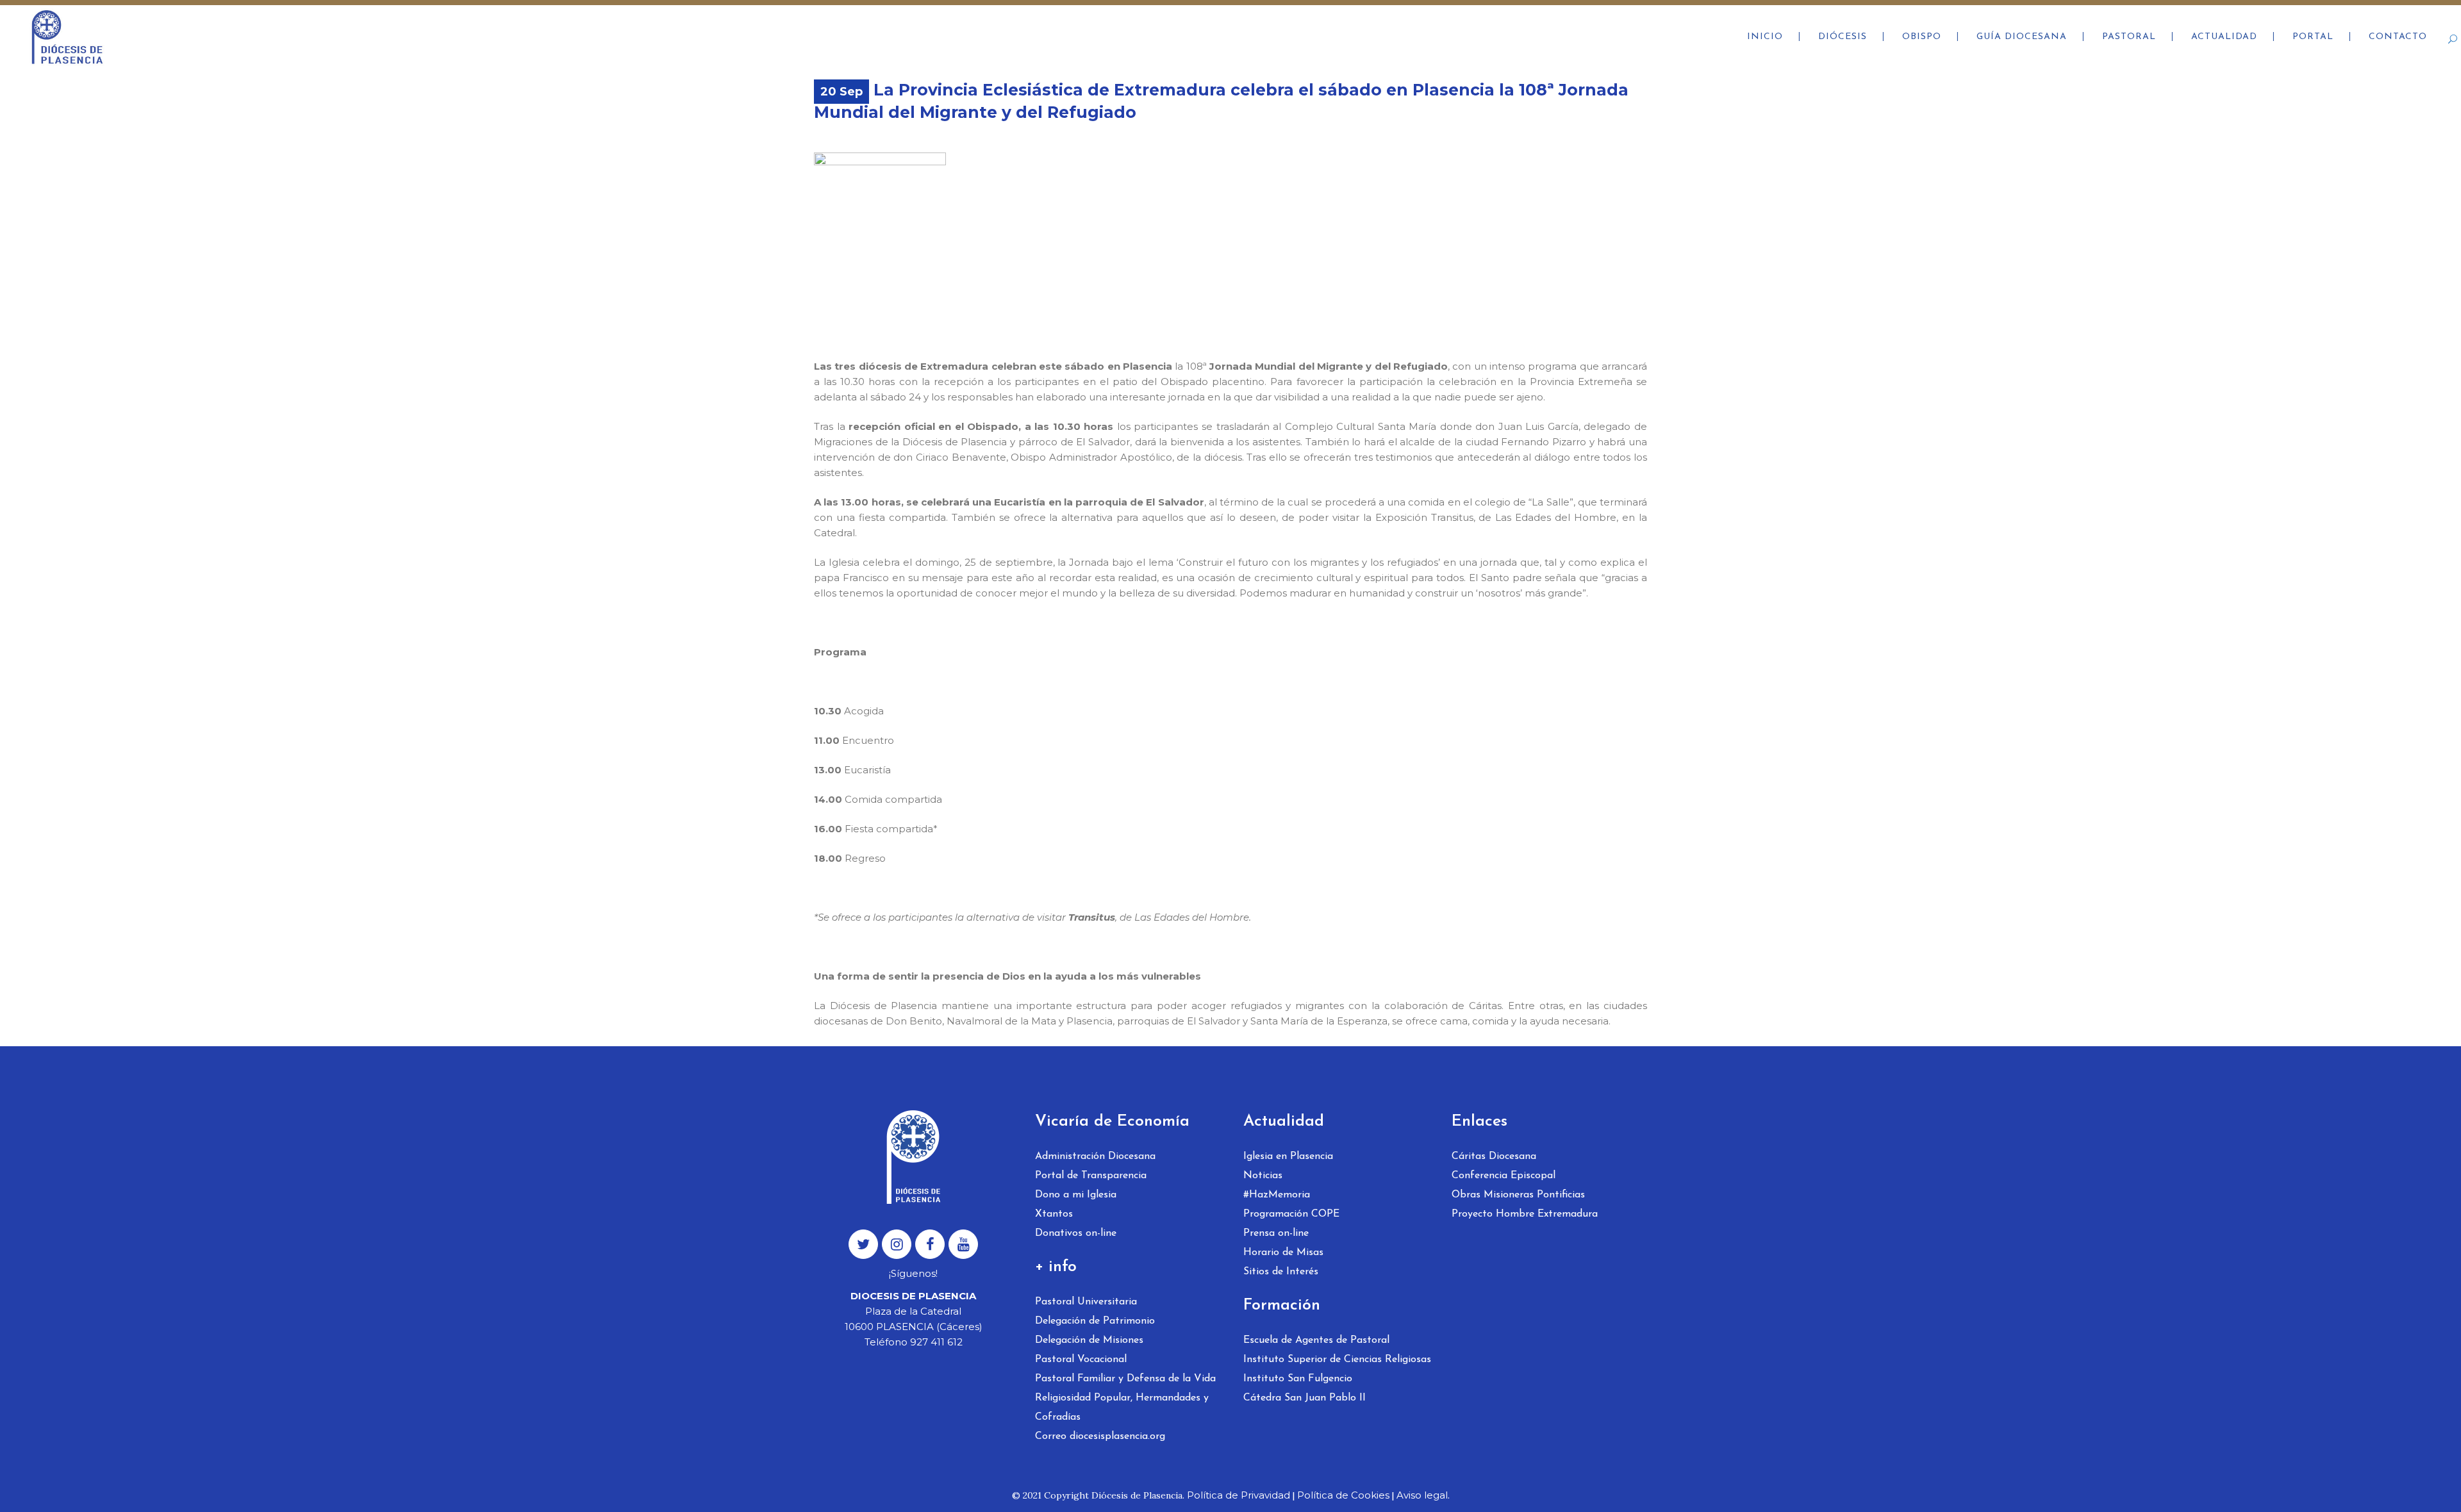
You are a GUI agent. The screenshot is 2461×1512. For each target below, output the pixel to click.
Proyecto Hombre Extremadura (1525, 1214)
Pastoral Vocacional (1081, 1360)
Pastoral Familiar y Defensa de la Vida (1125, 1379)
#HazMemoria (1277, 1195)
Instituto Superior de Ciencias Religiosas (1337, 1360)
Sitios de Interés (1281, 1272)
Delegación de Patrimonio (1095, 1321)
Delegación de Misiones (1089, 1340)
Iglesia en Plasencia (1288, 1156)
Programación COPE (1291, 1214)
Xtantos (1054, 1214)
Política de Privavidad (1239, 1495)
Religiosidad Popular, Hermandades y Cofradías (1122, 1408)
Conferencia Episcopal (1504, 1176)
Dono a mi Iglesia (1076, 1195)
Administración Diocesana (1095, 1156)
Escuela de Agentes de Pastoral (1316, 1340)
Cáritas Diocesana (1494, 1156)
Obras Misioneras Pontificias (1518, 1195)
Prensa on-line (1276, 1233)
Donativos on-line (1076, 1233)
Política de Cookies (1343, 1495)
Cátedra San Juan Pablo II (1305, 1398)
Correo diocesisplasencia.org (1100, 1436)
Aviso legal (1422, 1495)
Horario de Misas (1283, 1253)
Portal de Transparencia (1091, 1176)
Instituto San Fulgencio (1298, 1379)
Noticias (1263, 1176)
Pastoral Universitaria (1086, 1302)
